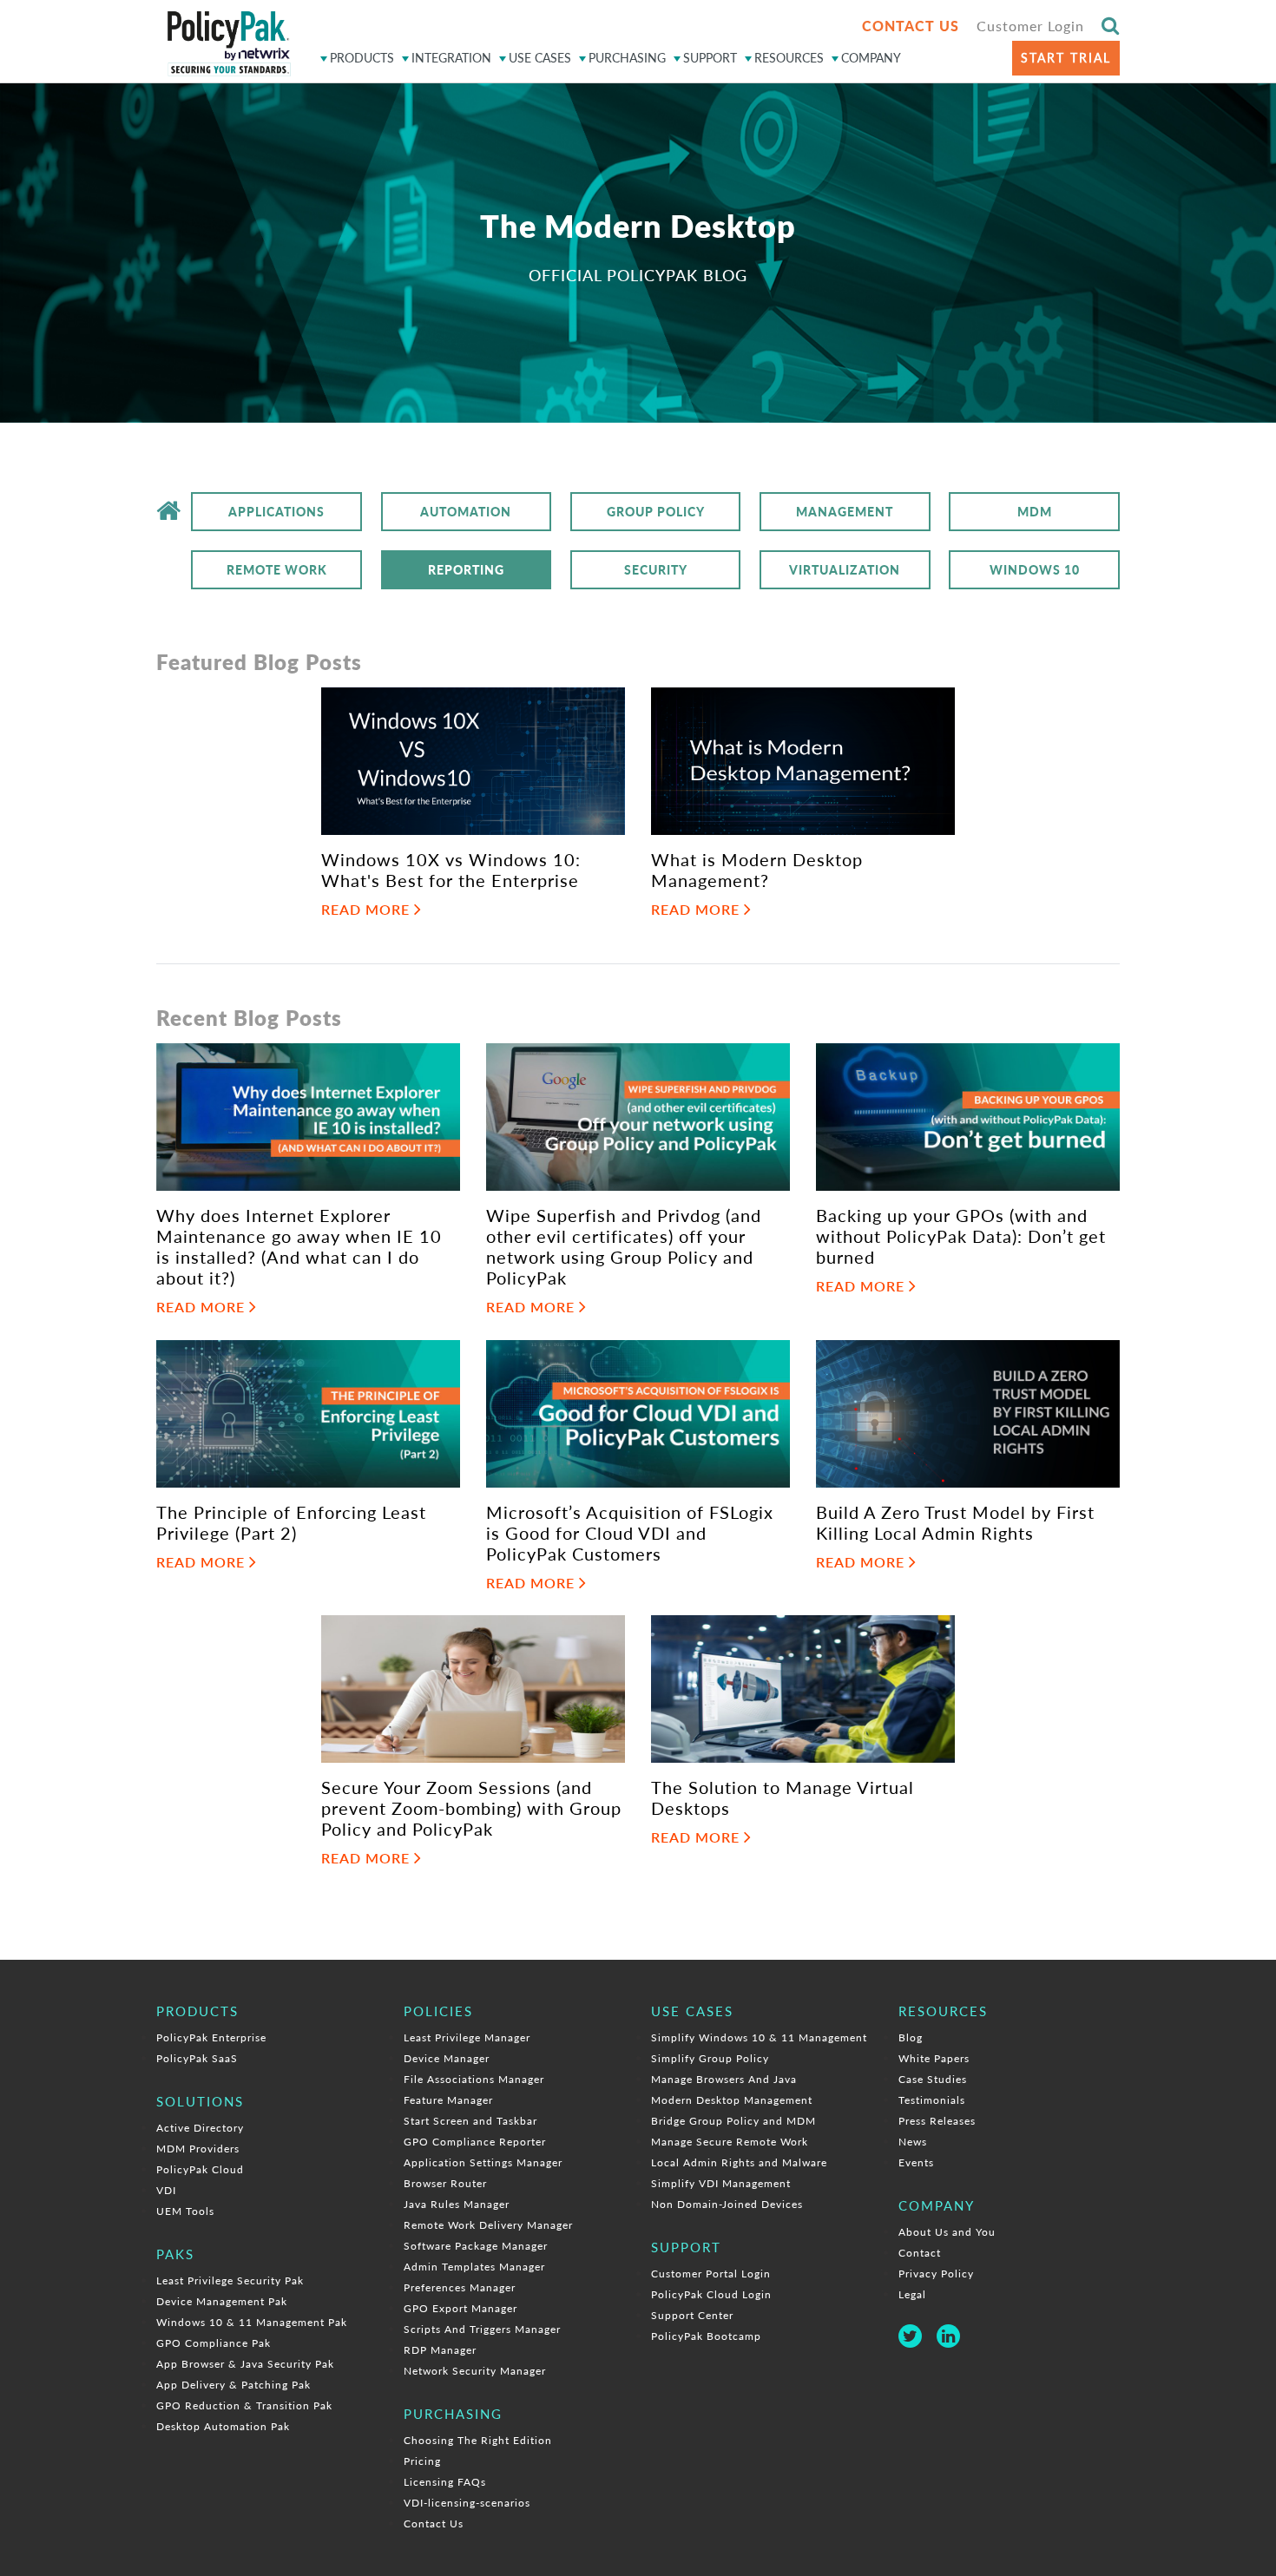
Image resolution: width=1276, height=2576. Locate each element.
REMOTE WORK (277, 570)
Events (916, 2162)
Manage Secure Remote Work (730, 2142)
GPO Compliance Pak (214, 2343)
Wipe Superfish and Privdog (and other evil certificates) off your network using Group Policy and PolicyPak (624, 1246)
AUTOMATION (466, 512)
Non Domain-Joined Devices (727, 2204)
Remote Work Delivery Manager (488, 2225)
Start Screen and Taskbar (470, 2121)
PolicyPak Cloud (200, 2169)
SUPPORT (710, 58)
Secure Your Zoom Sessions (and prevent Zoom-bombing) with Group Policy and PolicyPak (471, 1808)
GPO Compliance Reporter (475, 2142)
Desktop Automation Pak (223, 2426)
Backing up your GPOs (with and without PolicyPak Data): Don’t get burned (961, 1236)
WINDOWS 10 (1035, 570)
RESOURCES (789, 58)
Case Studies (933, 2079)
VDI (166, 2190)
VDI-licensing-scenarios (467, 2503)
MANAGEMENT (845, 512)
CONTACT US (911, 26)
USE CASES (540, 58)
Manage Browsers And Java (724, 2079)
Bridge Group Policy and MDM (733, 2121)
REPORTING (466, 570)
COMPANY (871, 58)
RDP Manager (440, 2350)
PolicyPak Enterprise (211, 2037)
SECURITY (656, 570)
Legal (912, 2294)
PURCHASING (627, 58)
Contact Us (434, 2523)
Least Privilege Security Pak (230, 2280)
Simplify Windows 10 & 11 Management (759, 2037)
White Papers (934, 2058)
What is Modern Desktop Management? (757, 870)
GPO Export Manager (460, 2308)
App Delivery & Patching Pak (233, 2385)
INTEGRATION (451, 58)
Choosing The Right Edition (478, 2440)
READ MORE (368, 909)
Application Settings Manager (483, 2162)
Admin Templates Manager (474, 2267)
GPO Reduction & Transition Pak (244, 2405)
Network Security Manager (475, 2371)
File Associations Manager (474, 2079)
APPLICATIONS (276, 512)
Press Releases (937, 2121)
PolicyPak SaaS (197, 2058)
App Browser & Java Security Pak (245, 2364)
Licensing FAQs (445, 2482)
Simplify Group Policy (710, 2058)
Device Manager (447, 2058)
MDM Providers (198, 2149)
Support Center (692, 2315)
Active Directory (200, 2128)
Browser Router (445, 2183)
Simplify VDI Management (721, 2183)
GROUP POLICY (656, 512)
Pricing (422, 2461)
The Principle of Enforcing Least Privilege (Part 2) (291, 1522)
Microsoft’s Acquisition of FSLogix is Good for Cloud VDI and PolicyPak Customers (630, 1533)
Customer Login (1030, 26)
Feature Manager (448, 2100)
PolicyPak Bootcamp (706, 2336)
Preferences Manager (460, 2287)
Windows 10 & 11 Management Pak (252, 2322)
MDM (1035, 512)
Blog (911, 2037)
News (913, 2142)
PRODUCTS (362, 58)
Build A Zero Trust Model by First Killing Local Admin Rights (955, 1522)
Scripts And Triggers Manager (482, 2329)
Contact (920, 2253)
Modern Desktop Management (732, 2100)
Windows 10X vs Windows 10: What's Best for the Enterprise (451, 870)
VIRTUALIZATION (845, 570)
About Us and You (947, 2232)
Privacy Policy (936, 2274)
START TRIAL (1066, 58)
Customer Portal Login (711, 2274)
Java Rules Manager (457, 2204)
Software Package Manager (476, 2246)
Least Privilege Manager (467, 2037)
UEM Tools (185, 2211)
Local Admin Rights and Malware (739, 2162)
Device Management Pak (222, 2301)
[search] (1111, 25)
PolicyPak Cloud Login (711, 2294)
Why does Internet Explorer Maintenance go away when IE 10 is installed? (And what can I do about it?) (299, 1246)
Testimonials (932, 2100)
